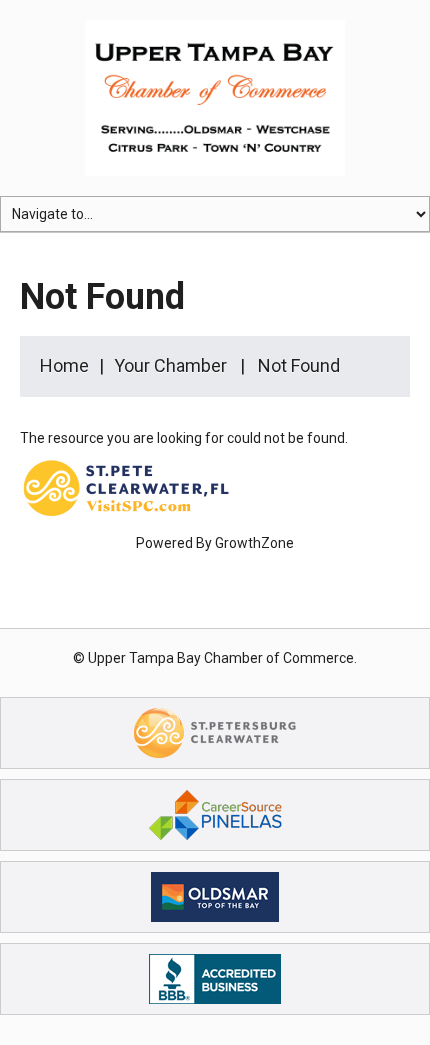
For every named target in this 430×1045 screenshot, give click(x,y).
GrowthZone (254, 543)
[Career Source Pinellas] (215, 814)
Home (64, 365)
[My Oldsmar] (215, 896)
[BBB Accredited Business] (215, 978)
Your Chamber (170, 365)
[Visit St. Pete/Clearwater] (215, 732)
